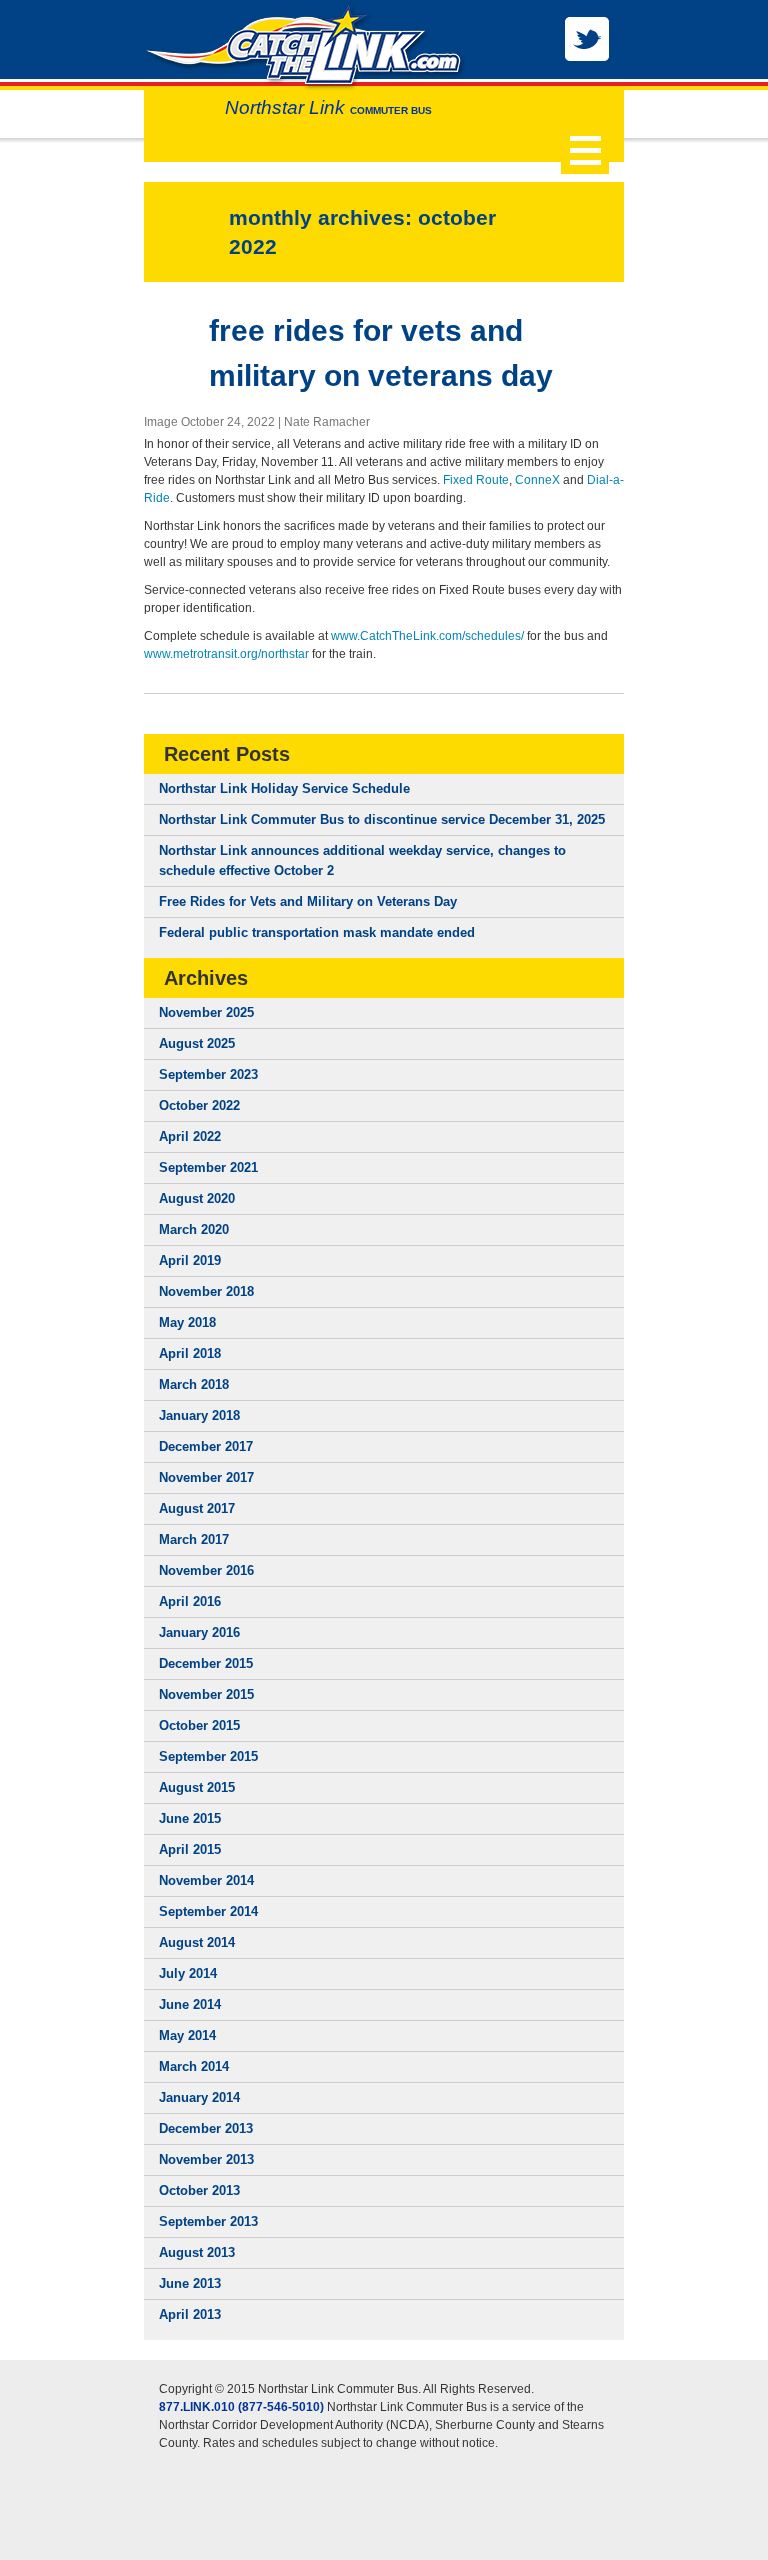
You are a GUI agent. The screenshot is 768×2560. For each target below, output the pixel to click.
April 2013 (190, 2314)
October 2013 (199, 2190)
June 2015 (190, 1818)
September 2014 (208, 1911)
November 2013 (206, 2159)
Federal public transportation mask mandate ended (317, 932)
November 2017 (206, 1477)
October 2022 (199, 1105)
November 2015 (206, 1694)
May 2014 (187, 2035)
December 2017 (206, 1446)
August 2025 (197, 1043)
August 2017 (197, 1508)
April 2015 (190, 1849)
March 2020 (194, 1229)
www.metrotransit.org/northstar (226, 654)
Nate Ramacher (327, 422)
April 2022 (190, 1136)
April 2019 (190, 1260)
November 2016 (206, 1570)
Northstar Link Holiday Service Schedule (284, 788)
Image (161, 422)
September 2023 (208, 1074)
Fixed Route (476, 480)
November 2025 (206, 1012)
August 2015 (197, 1787)
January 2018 (199, 1415)
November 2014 (206, 1880)
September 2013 (208, 2221)
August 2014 (197, 1942)
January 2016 (199, 1632)
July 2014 (188, 1973)
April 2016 (190, 1601)
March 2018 (194, 1384)
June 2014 (190, 2004)
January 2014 (199, 2097)
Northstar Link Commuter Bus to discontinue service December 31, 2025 (382, 819)
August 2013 (197, 2252)
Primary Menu (585, 150)
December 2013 (206, 2128)
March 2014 (194, 2066)
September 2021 (208, 1167)
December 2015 (206, 1663)
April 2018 (190, 1353)
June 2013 (190, 2283)
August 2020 (197, 1198)
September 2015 (208, 1756)
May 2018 (187, 1322)
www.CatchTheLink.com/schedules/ (427, 636)
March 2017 (194, 1539)
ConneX (537, 480)
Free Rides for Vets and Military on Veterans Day (308, 901)
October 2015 (199, 1725)
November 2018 (206, 1291)
